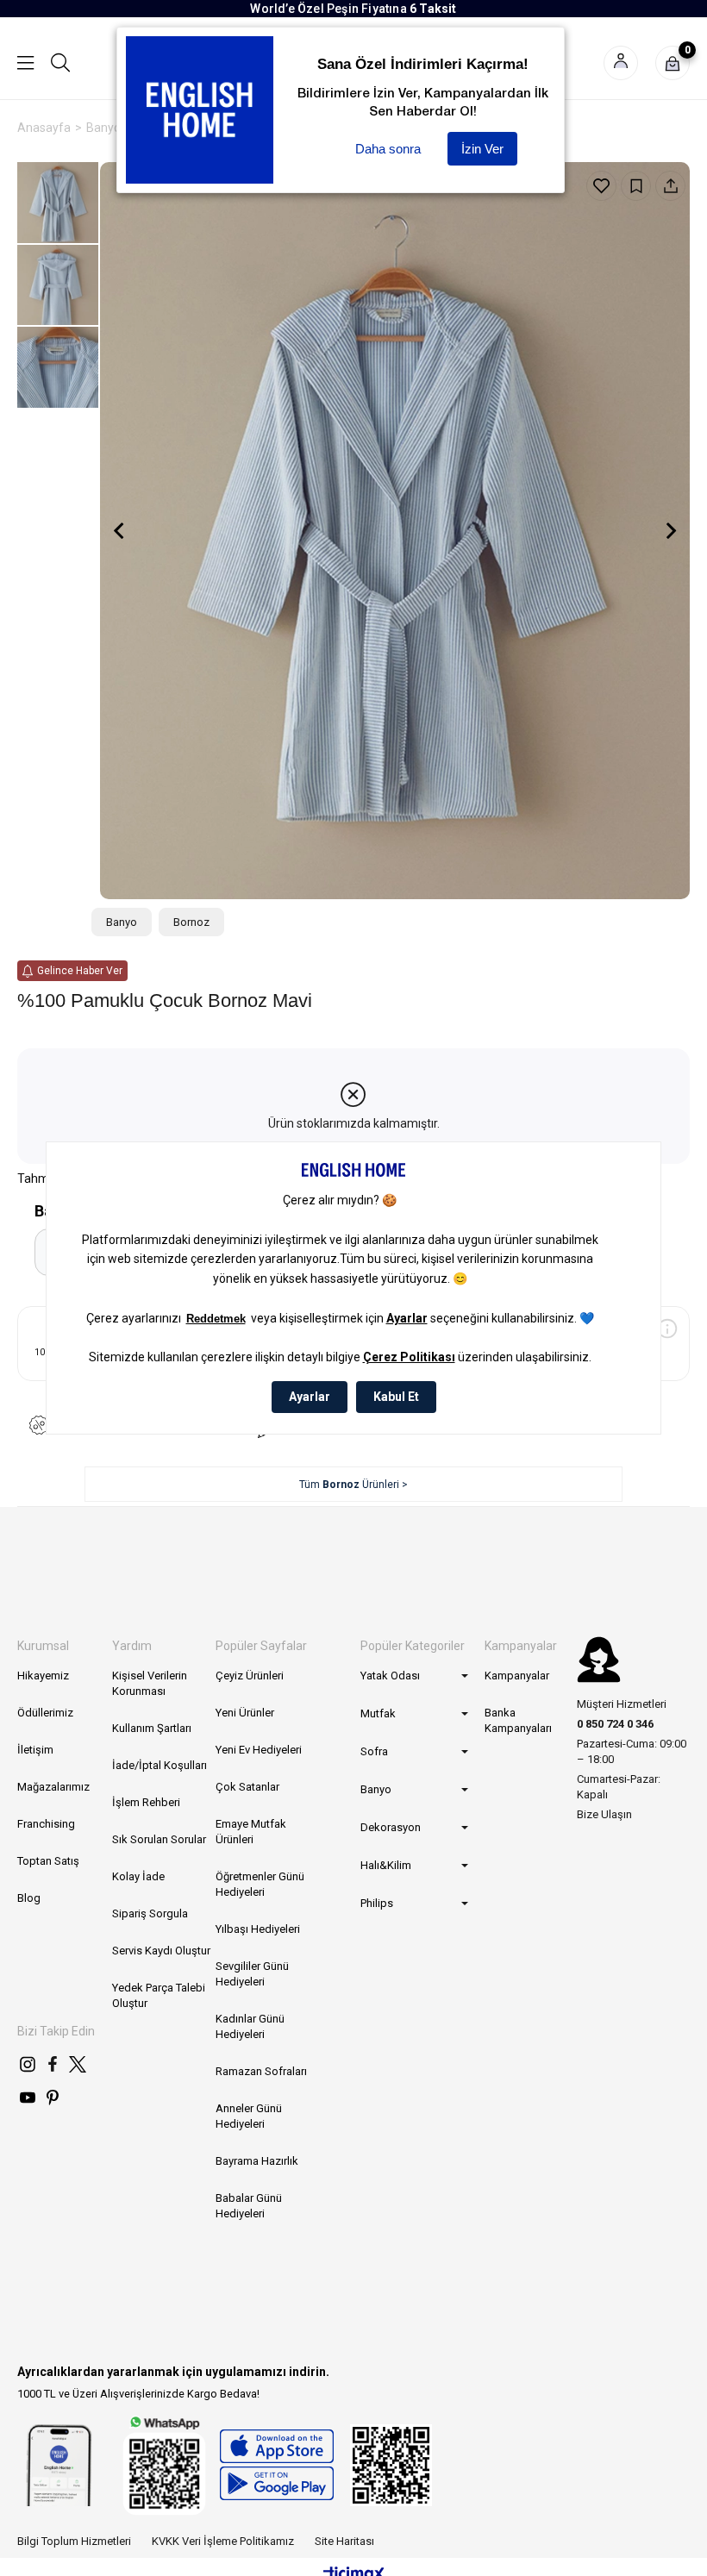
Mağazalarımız (53, 1787)
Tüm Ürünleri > (353, 1485)
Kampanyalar (517, 1676)
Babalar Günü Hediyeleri (249, 2206)
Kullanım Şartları (152, 1728)
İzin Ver (482, 149)
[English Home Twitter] (78, 2064)
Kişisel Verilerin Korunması (150, 1683)
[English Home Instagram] (28, 2064)
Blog (29, 1898)
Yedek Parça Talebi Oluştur (159, 1995)
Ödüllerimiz (45, 1713)
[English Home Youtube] (28, 2098)
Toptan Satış (48, 1861)
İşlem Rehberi (146, 1802)
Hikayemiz (43, 1676)
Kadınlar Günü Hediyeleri (250, 2026)
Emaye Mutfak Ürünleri (251, 1832)
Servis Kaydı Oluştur (161, 1951)
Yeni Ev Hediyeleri (259, 1750)
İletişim (35, 1750)
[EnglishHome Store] (276, 2465)
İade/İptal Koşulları (160, 1765)
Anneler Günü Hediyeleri (249, 2116)
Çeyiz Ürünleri (250, 1676)
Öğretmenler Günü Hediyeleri (260, 1884)
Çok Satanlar (247, 1787)
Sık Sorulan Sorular (159, 1839)
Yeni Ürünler (245, 1713)
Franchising (46, 1824)
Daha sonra (388, 149)
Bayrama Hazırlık (257, 2161)
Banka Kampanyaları (518, 1720)
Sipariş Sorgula (150, 1913)
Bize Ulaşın (604, 1814)
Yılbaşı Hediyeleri (258, 1929)
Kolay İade (138, 1876)
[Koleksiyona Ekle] (636, 186)
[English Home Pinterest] (53, 2098)
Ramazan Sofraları (261, 2071)
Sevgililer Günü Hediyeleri (252, 1974)
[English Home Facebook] (53, 2064)
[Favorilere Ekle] (601, 186)
